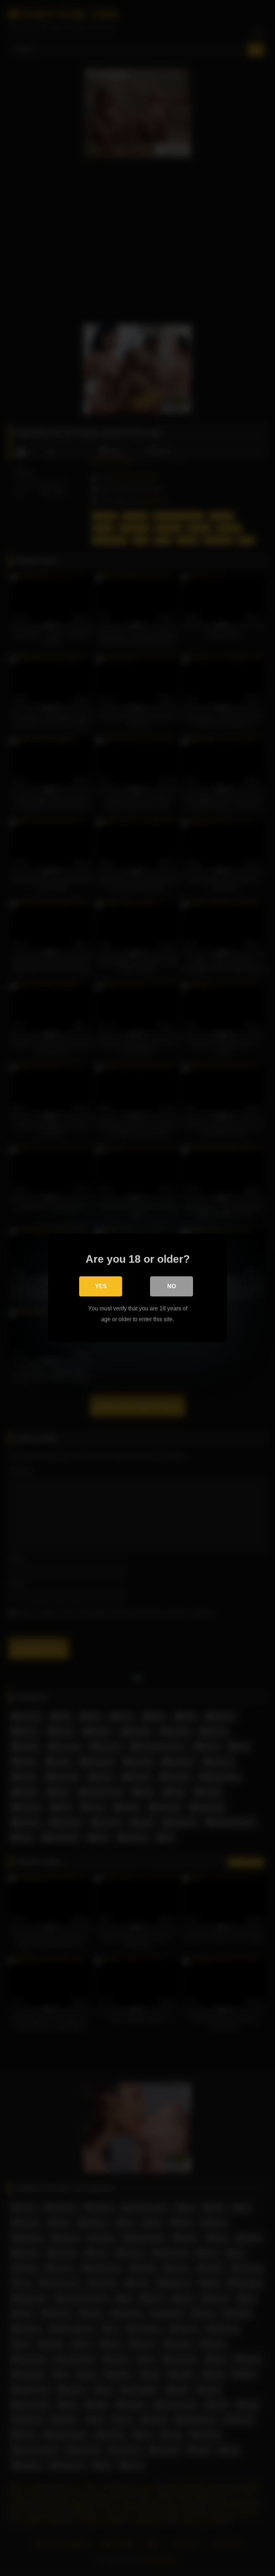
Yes (101, 1286)
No (172, 1286)
